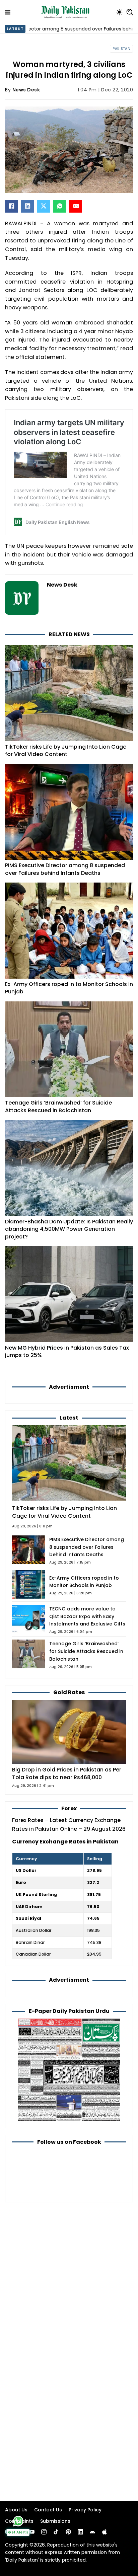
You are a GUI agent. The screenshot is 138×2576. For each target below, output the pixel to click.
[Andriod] (92, 2532)
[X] (44, 206)
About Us (16, 2510)
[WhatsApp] (60, 206)
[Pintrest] (68, 2532)
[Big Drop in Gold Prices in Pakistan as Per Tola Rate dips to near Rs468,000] (69, 1732)
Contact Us (48, 2510)
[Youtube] (32, 2532)
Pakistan (121, 49)
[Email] (76, 206)
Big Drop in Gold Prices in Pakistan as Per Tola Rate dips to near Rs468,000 (67, 1773)
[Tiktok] (56, 2532)
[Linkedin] (80, 2532)
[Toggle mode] (119, 12)
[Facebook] (11, 206)
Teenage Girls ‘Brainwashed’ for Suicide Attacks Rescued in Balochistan (58, 1107)
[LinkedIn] (27, 206)
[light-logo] (67, 12)
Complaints (19, 2521)
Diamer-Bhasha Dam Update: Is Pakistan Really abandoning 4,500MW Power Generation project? (69, 1229)
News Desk (26, 90)
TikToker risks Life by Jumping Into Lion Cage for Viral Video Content (66, 751)
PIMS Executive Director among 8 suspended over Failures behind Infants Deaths (65, 869)
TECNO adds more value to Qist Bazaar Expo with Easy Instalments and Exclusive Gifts (87, 1616)
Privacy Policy (85, 2510)
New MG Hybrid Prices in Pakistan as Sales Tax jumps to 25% (67, 1352)
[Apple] (105, 2532)
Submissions (55, 2521)
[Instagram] (44, 2532)
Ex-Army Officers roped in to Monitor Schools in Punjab (69, 988)
